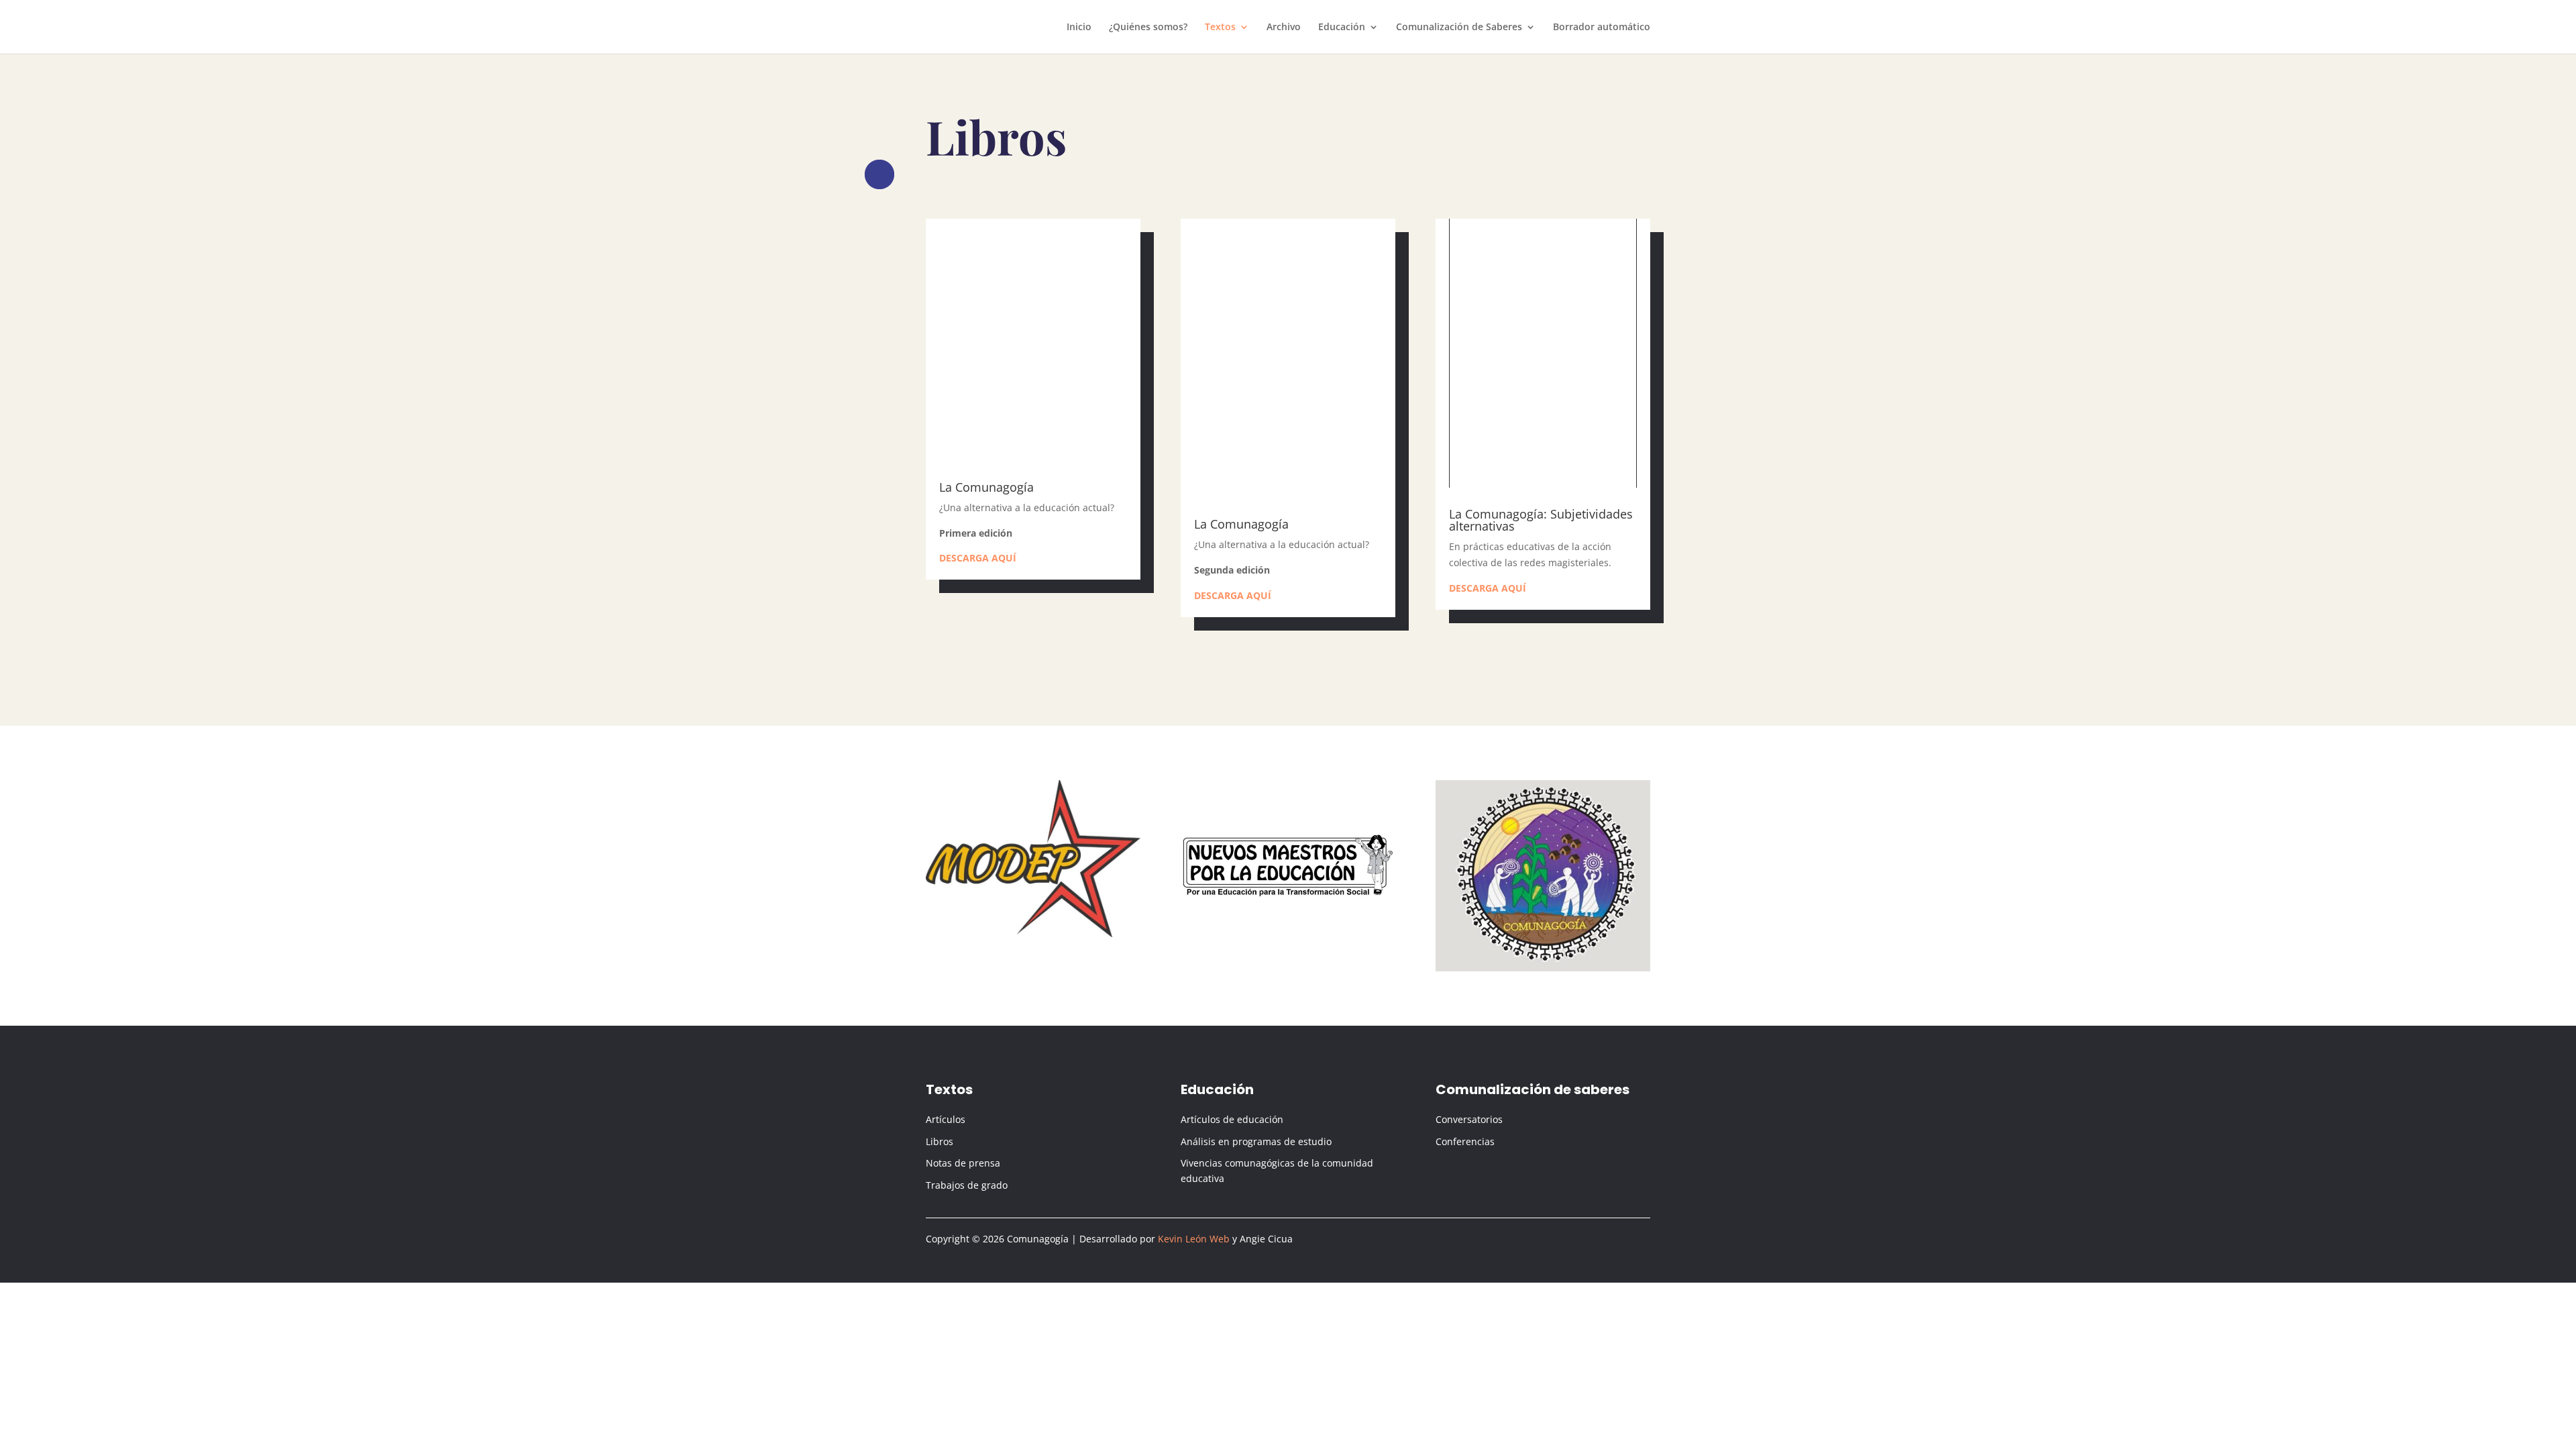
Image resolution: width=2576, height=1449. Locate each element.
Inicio (1079, 28)
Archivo (1284, 28)
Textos (1220, 28)
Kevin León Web (1194, 1239)
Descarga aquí (978, 558)
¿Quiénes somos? (1148, 28)
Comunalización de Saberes (1459, 28)
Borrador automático (1602, 28)
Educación (1342, 28)
